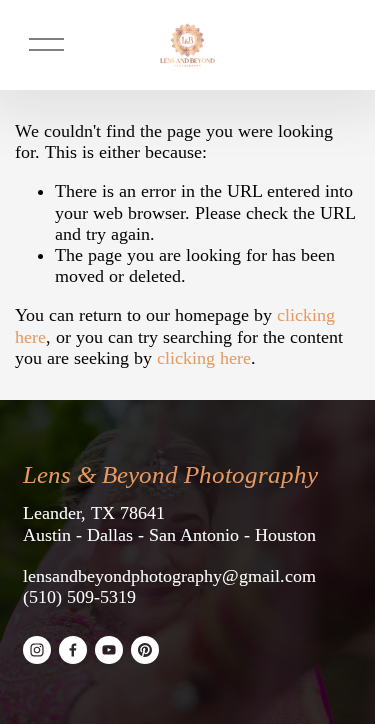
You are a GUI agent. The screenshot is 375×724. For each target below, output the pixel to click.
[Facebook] (73, 650)
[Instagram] (37, 650)
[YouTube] (109, 650)
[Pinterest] (145, 650)
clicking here (204, 358)
